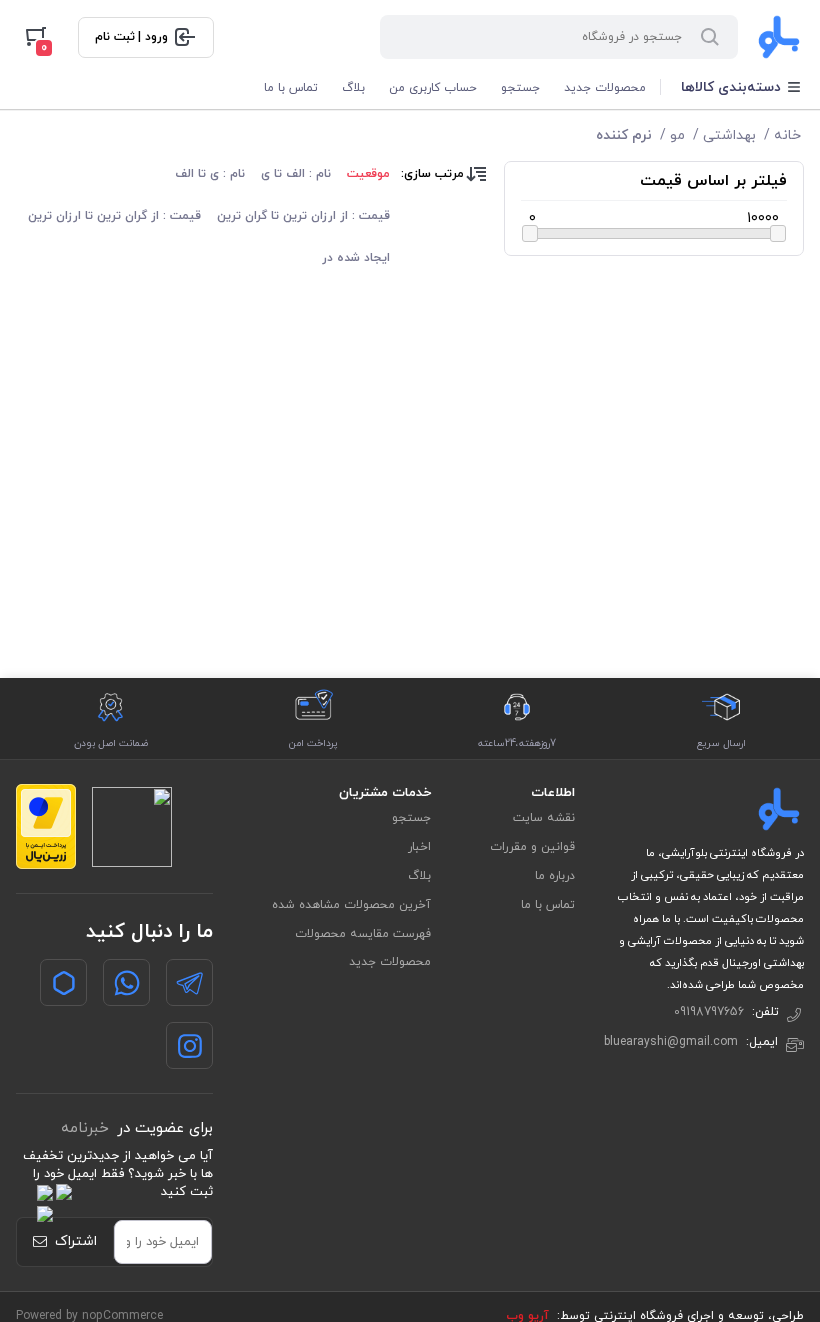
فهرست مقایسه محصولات (363, 934)
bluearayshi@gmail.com (671, 1042)
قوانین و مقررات (532, 847)
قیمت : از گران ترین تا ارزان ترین (114, 216)
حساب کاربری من (433, 88)
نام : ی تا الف (210, 174)
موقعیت (368, 174)
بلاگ (353, 88)
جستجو (520, 88)
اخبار (419, 847)
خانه (787, 135)
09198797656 (709, 1012)
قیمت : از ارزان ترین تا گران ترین (303, 216)
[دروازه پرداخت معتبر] (46, 826)
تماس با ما (291, 88)
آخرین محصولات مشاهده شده (351, 905)
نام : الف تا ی (296, 174)
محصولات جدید (605, 88)
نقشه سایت (544, 818)
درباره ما (555, 876)
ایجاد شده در (356, 258)
